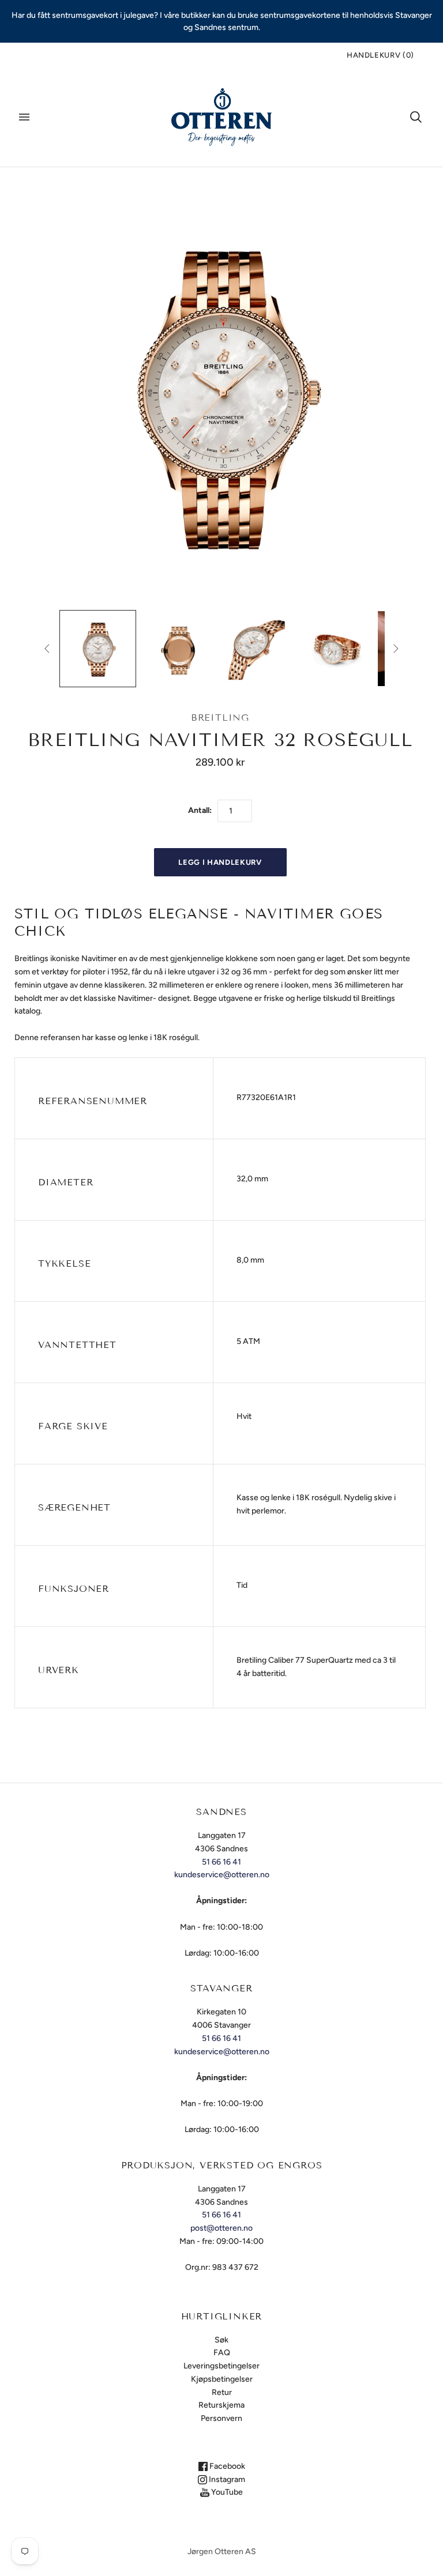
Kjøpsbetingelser (222, 2379)
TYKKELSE (64, 1263)
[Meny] (24, 117)
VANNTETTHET (77, 1345)
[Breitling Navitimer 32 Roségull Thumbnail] (98, 649)
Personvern (221, 2418)
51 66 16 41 (221, 1862)
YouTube (226, 2492)
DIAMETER (65, 1182)
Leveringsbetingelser (221, 2366)
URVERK (59, 1670)
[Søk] (416, 117)
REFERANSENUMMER (93, 1101)
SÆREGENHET (74, 1507)
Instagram (226, 2479)
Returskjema (221, 2405)
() (380, 55)
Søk (221, 2340)
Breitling (220, 718)
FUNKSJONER (74, 1589)
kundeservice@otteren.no (222, 1875)
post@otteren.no (221, 2228)
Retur (222, 2392)
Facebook (226, 2466)
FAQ (222, 2353)
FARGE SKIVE (73, 1426)
